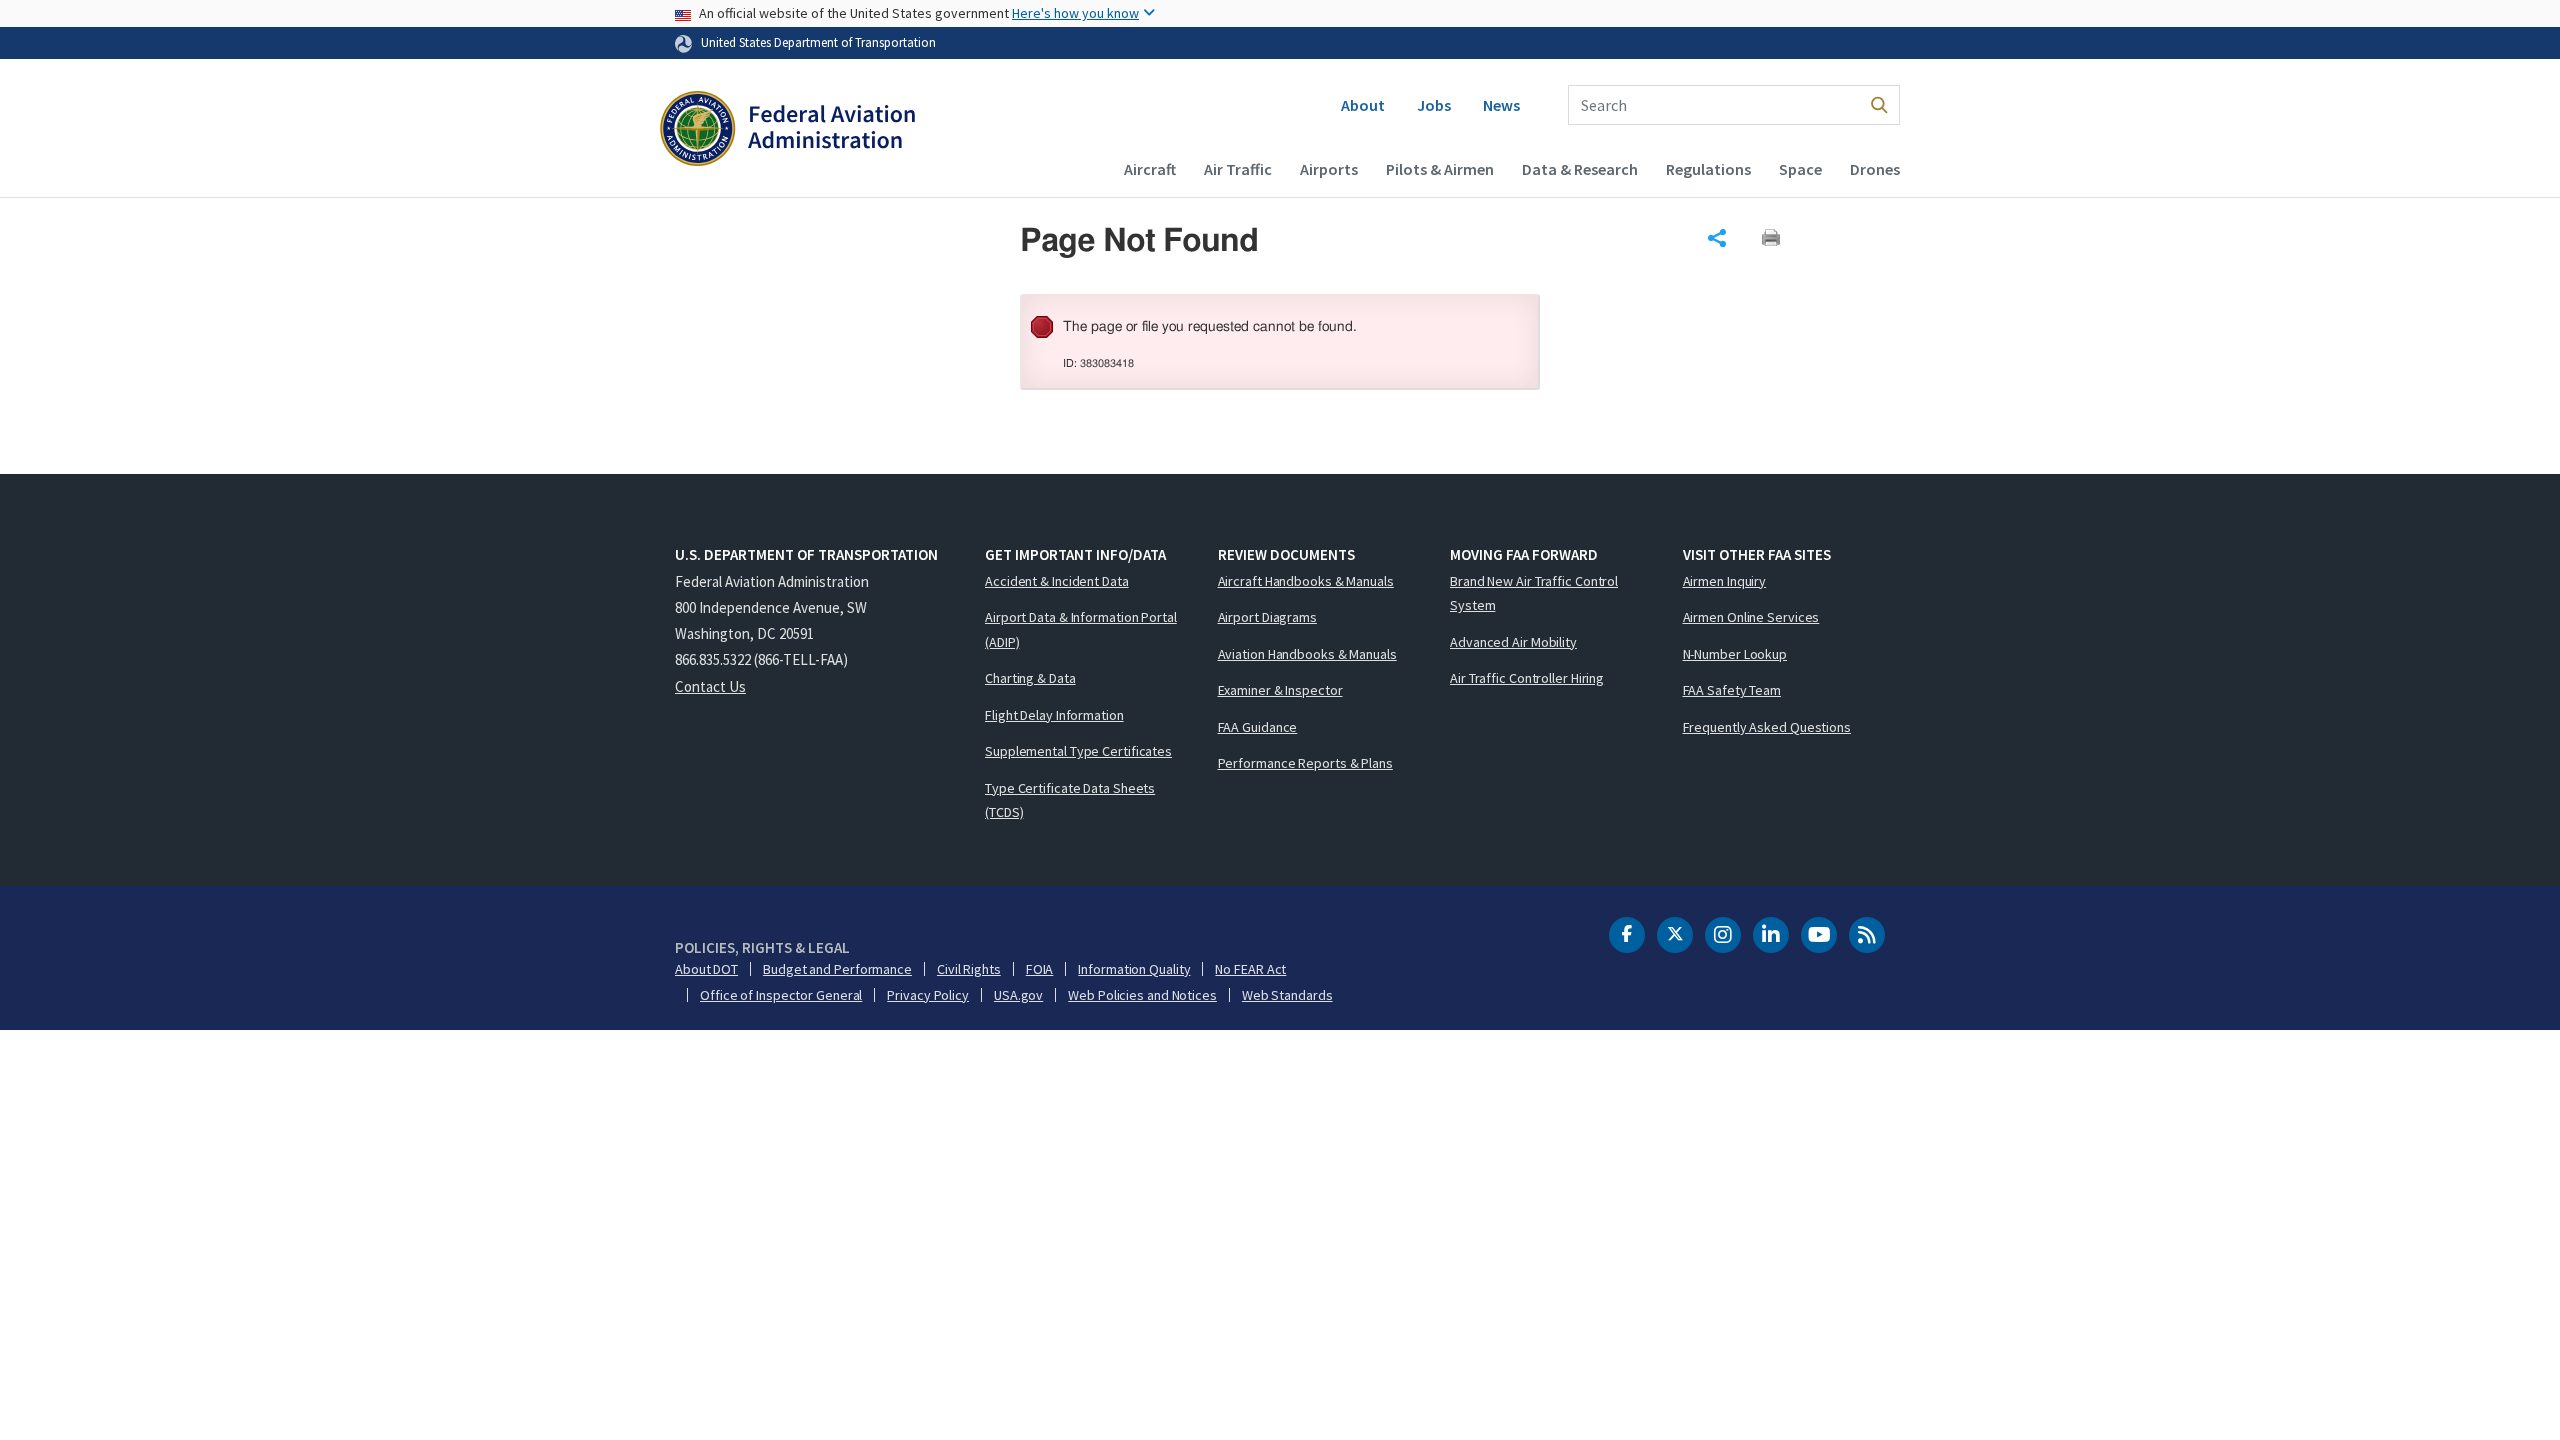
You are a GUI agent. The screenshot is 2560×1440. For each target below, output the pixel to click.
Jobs (1434, 105)
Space (1800, 169)
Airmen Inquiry (1725, 581)
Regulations (1708, 169)
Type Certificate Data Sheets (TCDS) (1070, 800)
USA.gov (1018, 995)
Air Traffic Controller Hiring (1527, 678)
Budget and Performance (837, 969)
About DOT (706, 969)
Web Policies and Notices (1142, 995)
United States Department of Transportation (818, 42)
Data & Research (1580, 169)
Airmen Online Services (1751, 617)
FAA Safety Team (1732, 690)
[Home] (787, 131)
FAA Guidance (1258, 727)
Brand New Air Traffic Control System (1534, 593)
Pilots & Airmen (1440, 169)
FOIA (1040, 969)
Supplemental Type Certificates (1078, 751)
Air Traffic (1238, 169)
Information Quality (1134, 969)
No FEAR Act (1250, 969)
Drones (1875, 169)
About (1363, 105)
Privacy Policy (928, 995)
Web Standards (1287, 995)
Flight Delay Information (1054, 715)
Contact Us (710, 686)
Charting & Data (1030, 678)
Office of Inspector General (781, 995)
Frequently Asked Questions (1767, 727)
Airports (1329, 169)
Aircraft (1150, 169)
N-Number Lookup (1735, 654)
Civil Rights (969, 969)
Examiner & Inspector (1280, 690)
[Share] (1717, 238)
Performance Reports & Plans (1305, 763)
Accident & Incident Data (1057, 581)
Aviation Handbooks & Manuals (1307, 654)
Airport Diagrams (1267, 617)
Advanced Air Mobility (1513, 642)
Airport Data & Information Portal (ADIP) (1081, 629)
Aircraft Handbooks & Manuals (1306, 581)
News (1501, 105)
